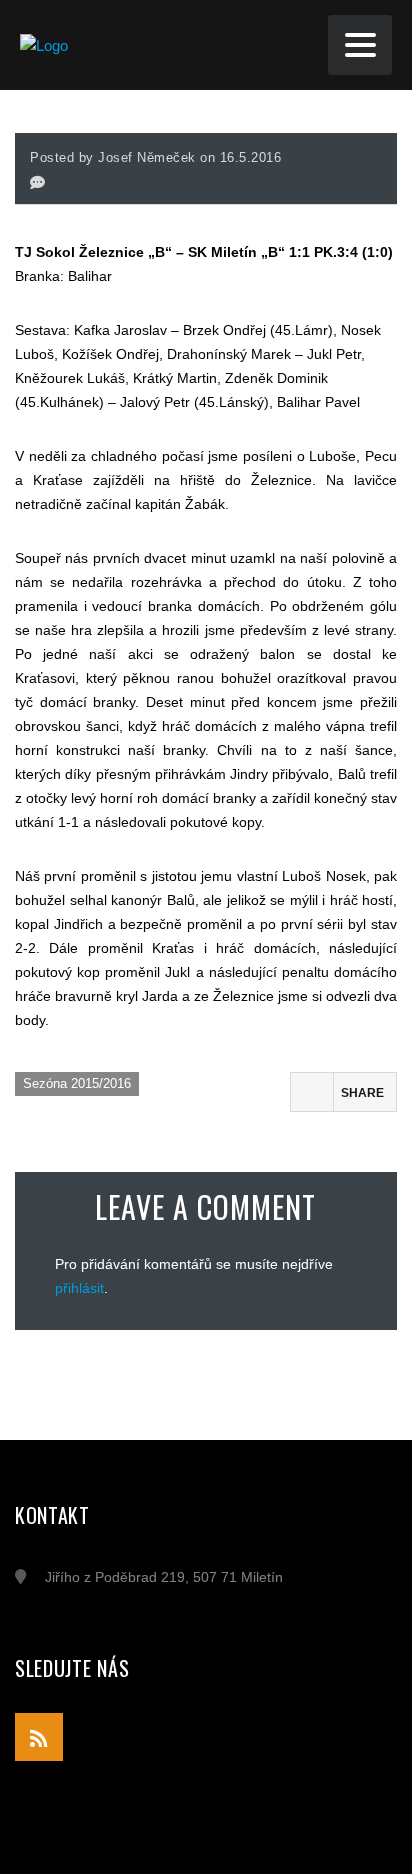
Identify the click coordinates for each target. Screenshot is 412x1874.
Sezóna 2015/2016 (77, 1083)
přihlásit (79, 1288)
